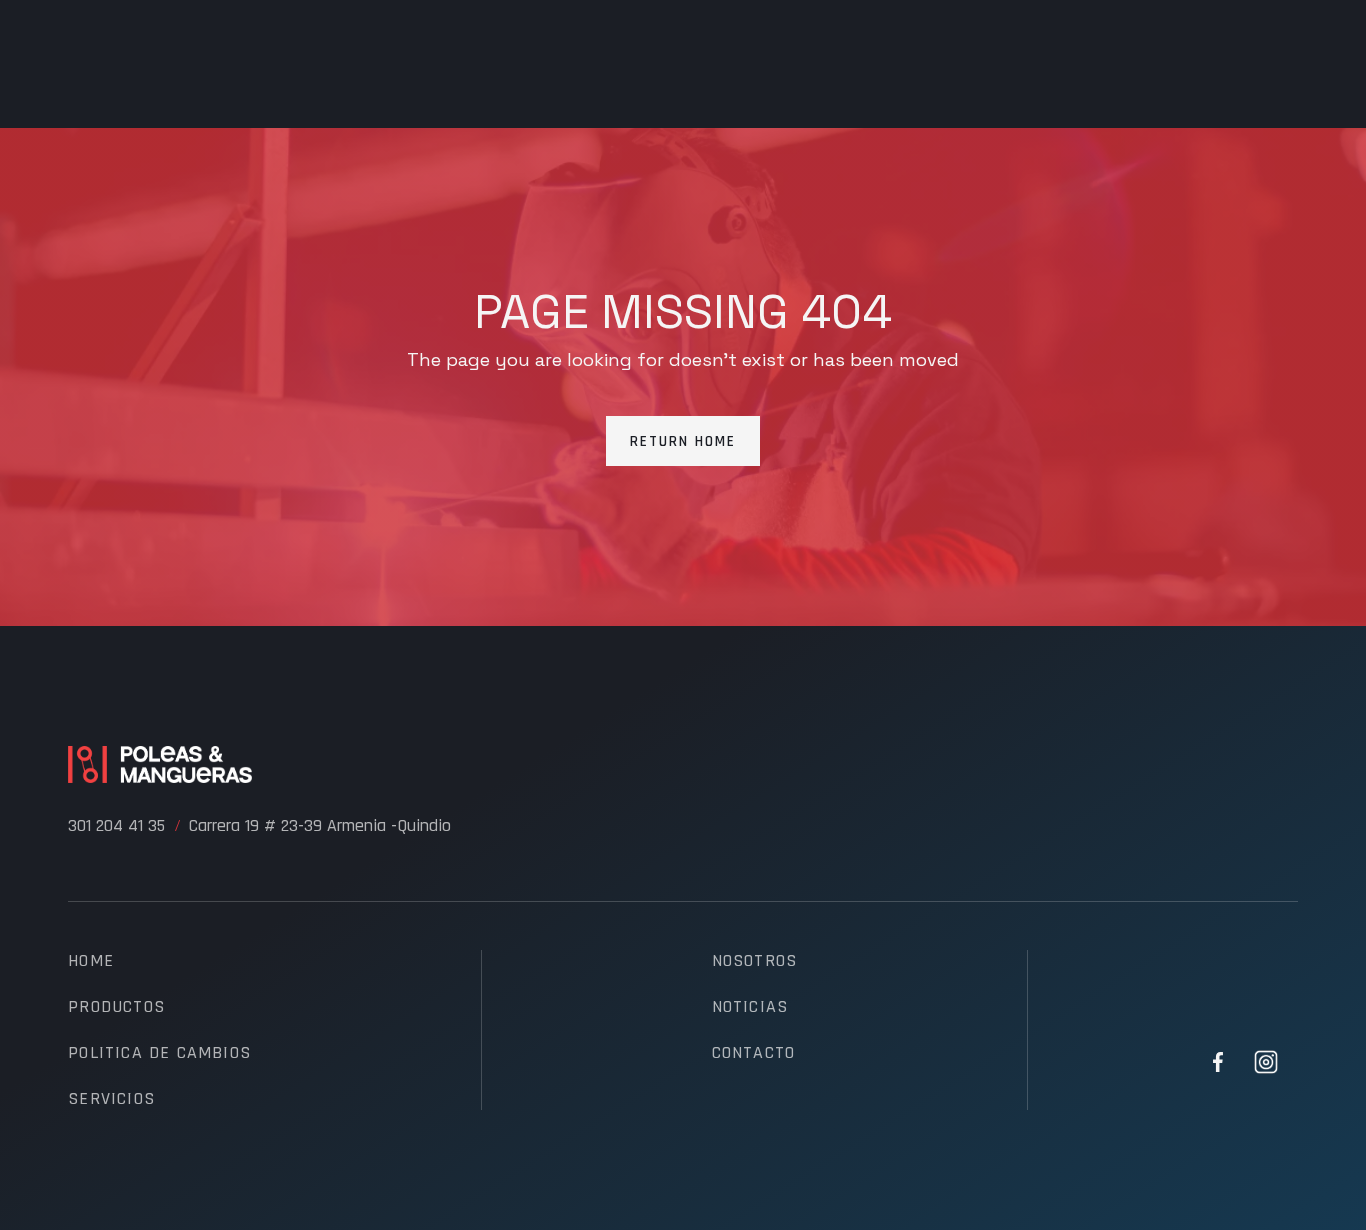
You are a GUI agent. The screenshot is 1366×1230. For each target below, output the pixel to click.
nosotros (755, 961)
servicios (111, 1099)
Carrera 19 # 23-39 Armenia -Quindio (320, 826)
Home (91, 961)
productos (116, 1007)
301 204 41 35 (116, 826)
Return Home (683, 441)
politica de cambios (159, 1053)
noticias (750, 1007)
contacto (754, 1053)
